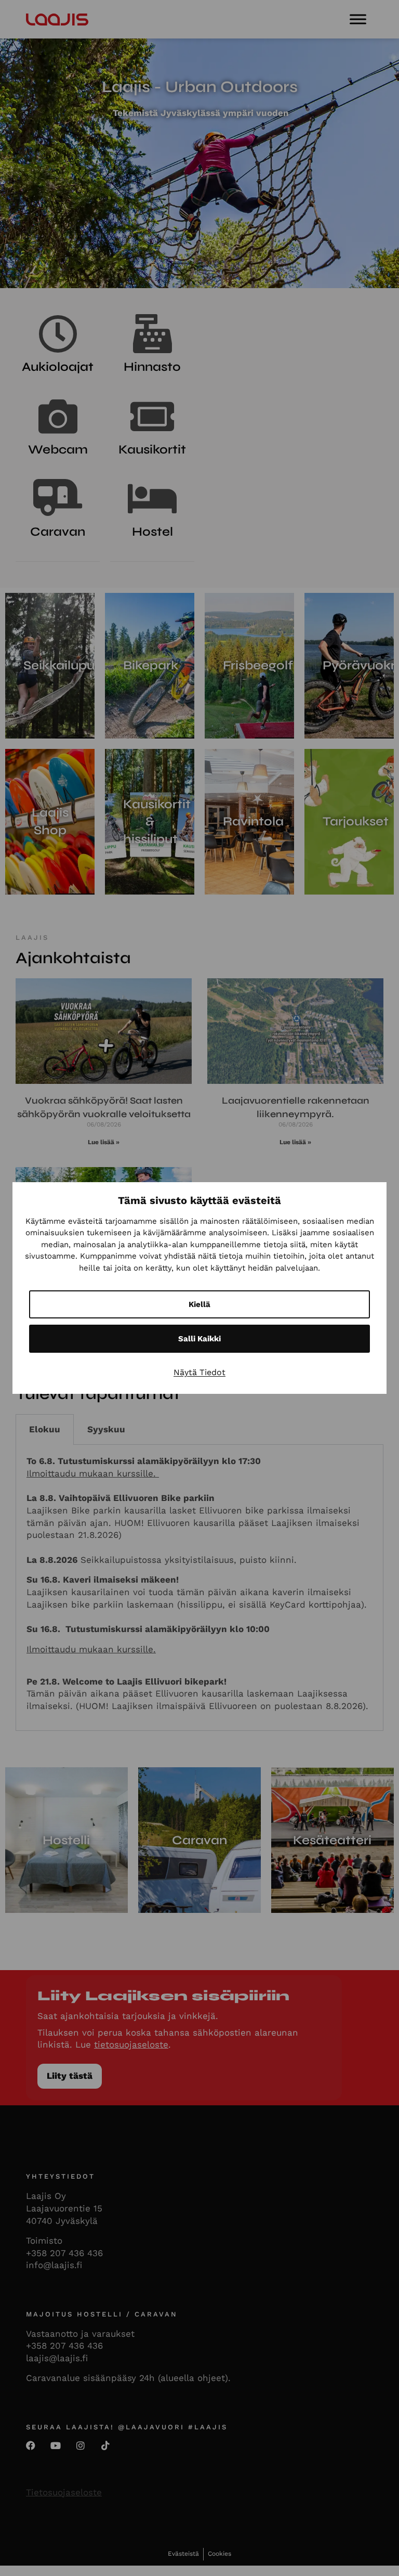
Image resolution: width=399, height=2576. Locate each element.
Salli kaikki (199, 1339)
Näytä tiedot (199, 1372)
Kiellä (199, 1304)
